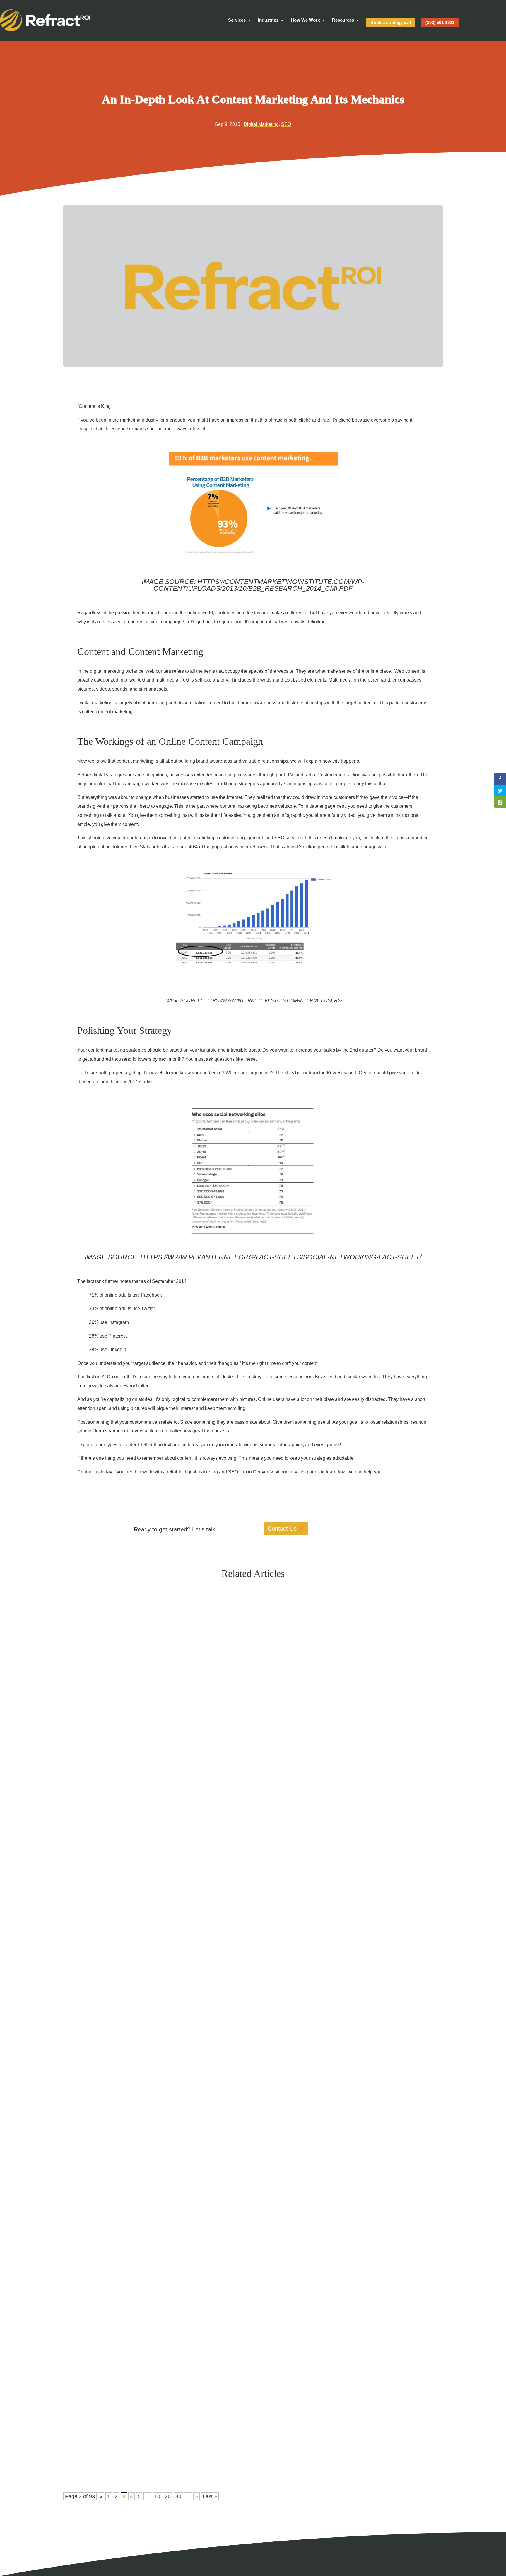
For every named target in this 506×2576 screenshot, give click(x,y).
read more (81, 1865)
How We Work (305, 20)
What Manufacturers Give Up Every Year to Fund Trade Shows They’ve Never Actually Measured (173, 1843)
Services (237, 20)
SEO (286, 124)
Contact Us (282, 1529)
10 (157, 2496)
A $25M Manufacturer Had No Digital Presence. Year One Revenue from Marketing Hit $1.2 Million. (177, 2442)
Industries (268, 20)
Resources (343, 20)
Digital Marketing (261, 124)
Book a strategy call (391, 22)
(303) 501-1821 (440, 22)
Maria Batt (83, 1854)
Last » (210, 2496)
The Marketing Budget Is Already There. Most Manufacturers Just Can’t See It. (153, 2143)
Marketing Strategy (111, 1854)
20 (168, 2496)
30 (178, 2496)
